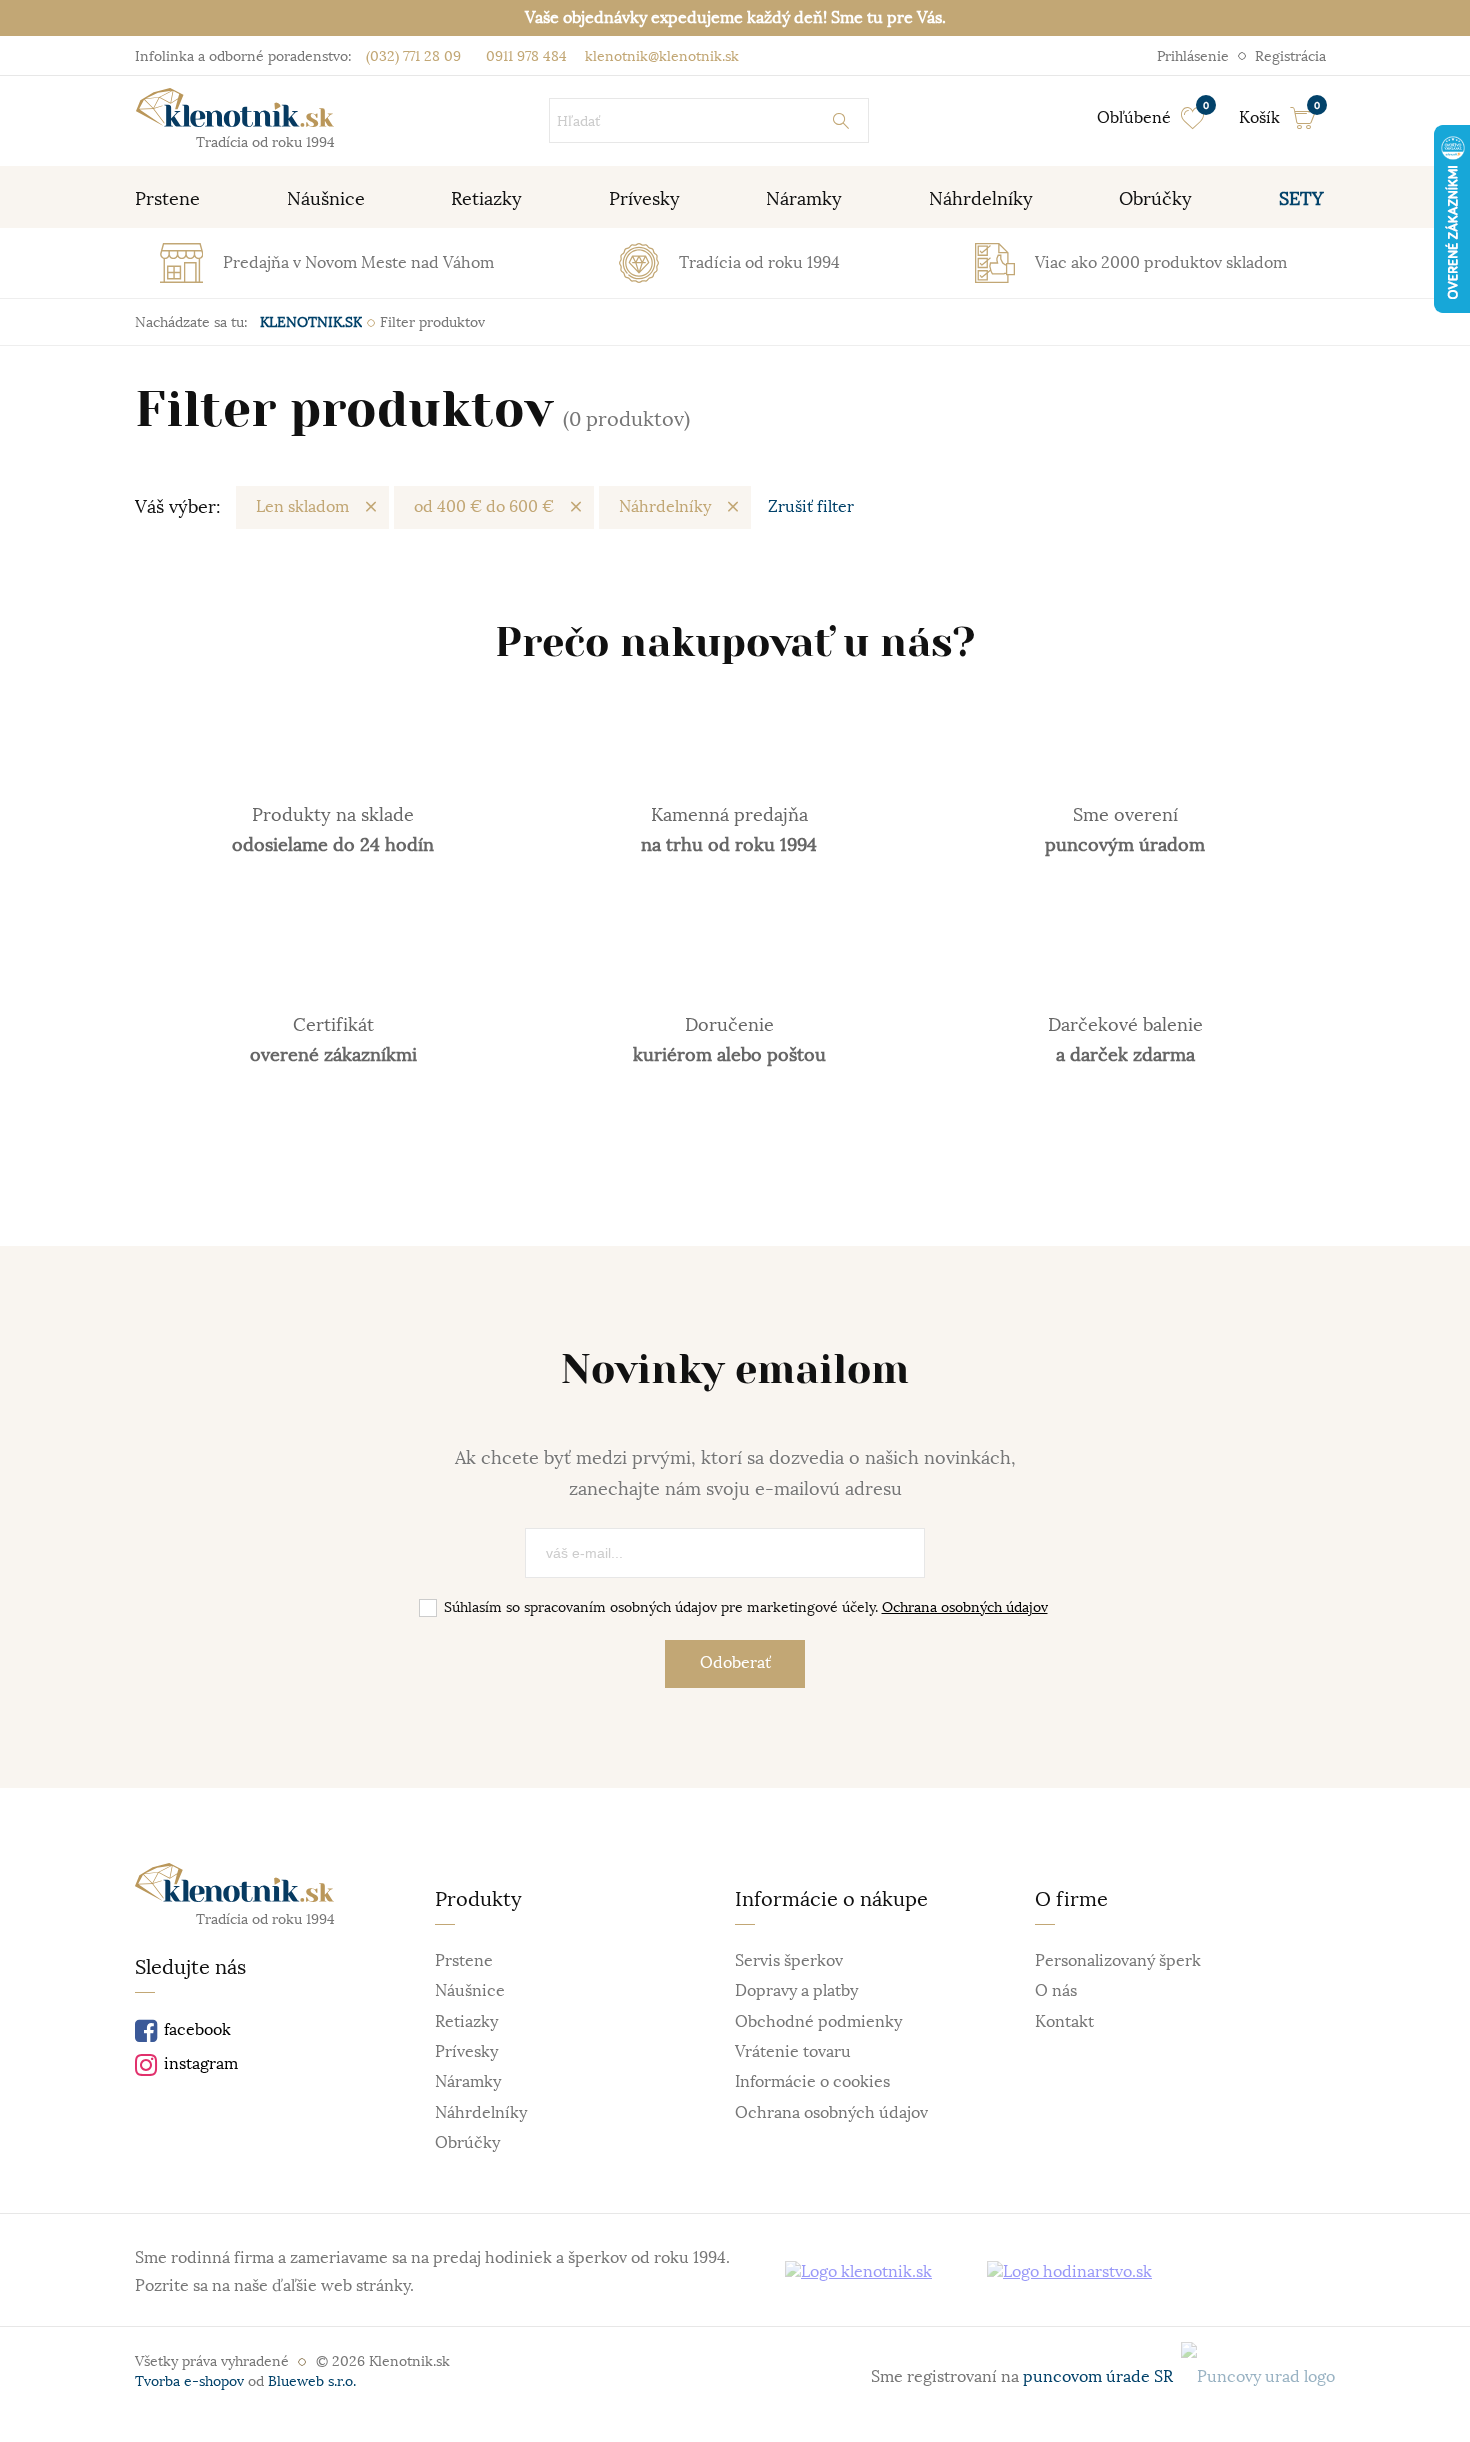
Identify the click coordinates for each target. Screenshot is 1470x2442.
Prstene (464, 1961)
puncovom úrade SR (1102, 2377)
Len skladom (302, 507)
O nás (1056, 1991)
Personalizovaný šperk (1118, 1961)
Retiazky (466, 2022)
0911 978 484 (524, 56)
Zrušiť (811, 507)
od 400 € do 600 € (484, 507)
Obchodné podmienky (818, 2022)
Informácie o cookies (812, 2082)
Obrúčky (467, 2143)
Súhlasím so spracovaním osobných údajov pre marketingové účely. (746, 1607)
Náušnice (470, 1991)
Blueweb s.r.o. (312, 2381)
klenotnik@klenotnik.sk (660, 56)
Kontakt (1064, 2022)
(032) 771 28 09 (413, 56)
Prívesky (466, 2052)
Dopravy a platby (796, 1991)
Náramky (468, 2082)
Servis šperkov (789, 1961)
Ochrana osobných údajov (965, 1607)
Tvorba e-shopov (189, 2381)
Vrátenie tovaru (793, 2052)
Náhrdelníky (665, 507)
